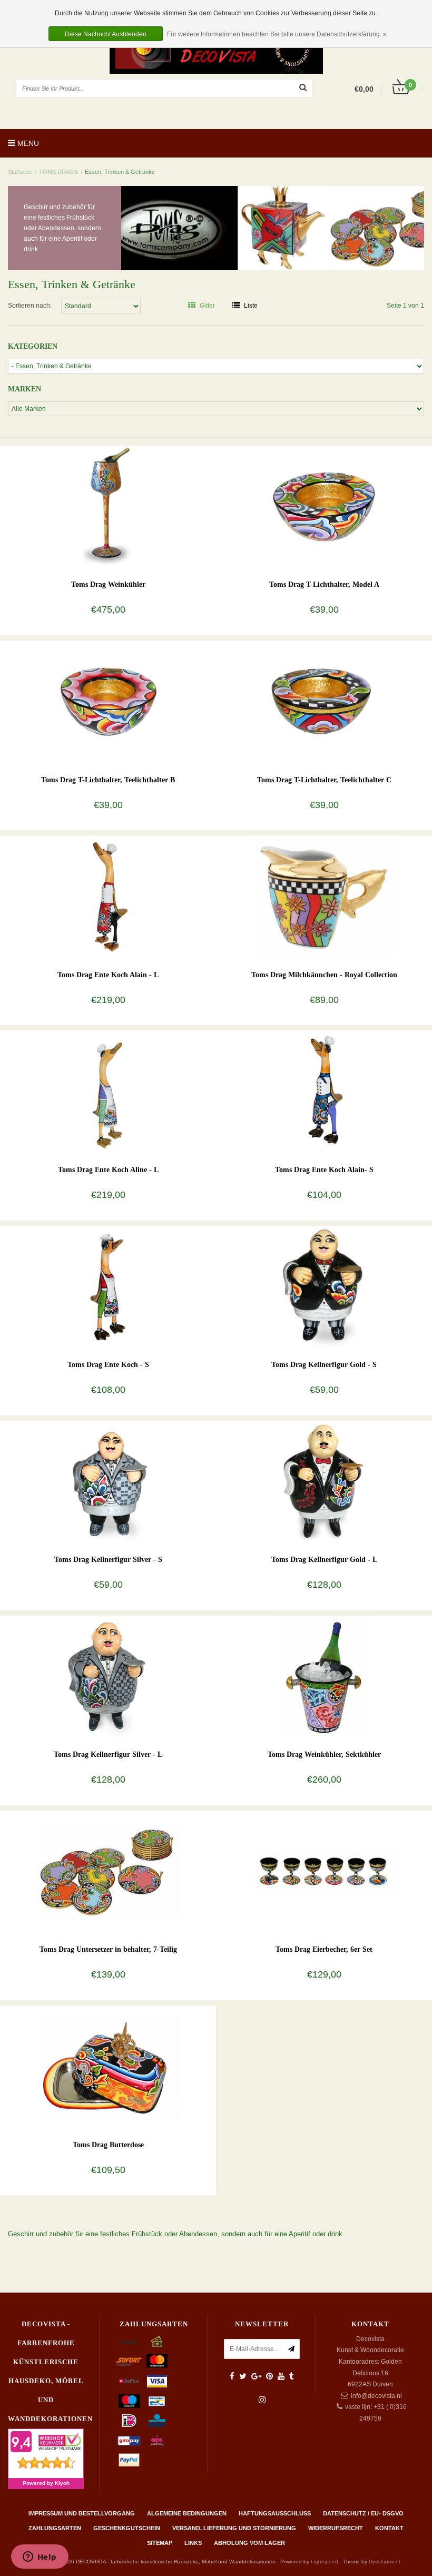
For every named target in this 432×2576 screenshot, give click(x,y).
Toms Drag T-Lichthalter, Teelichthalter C (324, 780)
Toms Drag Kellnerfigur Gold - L (324, 1560)
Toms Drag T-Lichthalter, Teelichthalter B (108, 780)
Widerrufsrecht (336, 2528)
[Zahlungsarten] (129, 2342)
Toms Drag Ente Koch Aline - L (108, 1170)
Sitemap (160, 2543)
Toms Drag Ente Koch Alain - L (108, 975)
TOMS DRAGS (59, 172)
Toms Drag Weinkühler (108, 584)
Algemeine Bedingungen (187, 2513)
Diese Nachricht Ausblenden (106, 34)
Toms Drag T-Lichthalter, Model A (324, 584)
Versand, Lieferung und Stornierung (234, 2528)
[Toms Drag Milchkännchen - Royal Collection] (324, 897)
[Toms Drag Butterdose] (108, 2067)
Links (193, 2543)
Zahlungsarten (55, 2528)
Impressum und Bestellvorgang (82, 2513)
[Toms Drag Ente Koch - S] (108, 1286)
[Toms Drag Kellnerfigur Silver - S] (108, 1481)
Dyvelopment (385, 2562)
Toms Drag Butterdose (108, 2145)
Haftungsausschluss (275, 2513)
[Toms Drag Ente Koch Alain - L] (108, 897)
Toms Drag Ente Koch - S (108, 1365)
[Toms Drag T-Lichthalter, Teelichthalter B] (108, 702)
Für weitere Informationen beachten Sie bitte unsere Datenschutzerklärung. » (277, 34)
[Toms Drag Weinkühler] (108, 506)
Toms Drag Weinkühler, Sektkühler (324, 1754)
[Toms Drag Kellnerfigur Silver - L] (108, 1676)
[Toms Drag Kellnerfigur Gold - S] (324, 1286)
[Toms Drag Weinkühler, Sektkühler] (324, 1676)
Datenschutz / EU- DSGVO (363, 2513)
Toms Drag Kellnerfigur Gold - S (324, 1365)
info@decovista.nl (376, 2396)
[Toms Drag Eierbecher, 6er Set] (324, 1871)
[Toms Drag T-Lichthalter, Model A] (324, 506)
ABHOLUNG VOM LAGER (249, 2543)
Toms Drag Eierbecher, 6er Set (324, 1949)
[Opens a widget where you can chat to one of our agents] (40, 2558)
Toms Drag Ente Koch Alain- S (324, 1170)
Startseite (20, 172)
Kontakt (389, 2528)
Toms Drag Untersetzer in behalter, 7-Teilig (108, 1949)
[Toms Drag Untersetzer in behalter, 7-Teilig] (108, 1871)
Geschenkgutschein (127, 2528)
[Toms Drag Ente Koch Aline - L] (108, 1092)
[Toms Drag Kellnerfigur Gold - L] (324, 1481)
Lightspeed (325, 2562)
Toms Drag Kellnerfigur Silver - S (108, 1560)
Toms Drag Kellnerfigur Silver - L (108, 1754)
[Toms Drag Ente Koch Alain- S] (324, 1092)
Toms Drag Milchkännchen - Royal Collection (324, 975)
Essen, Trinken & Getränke (120, 172)
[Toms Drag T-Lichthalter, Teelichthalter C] (324, 702)
